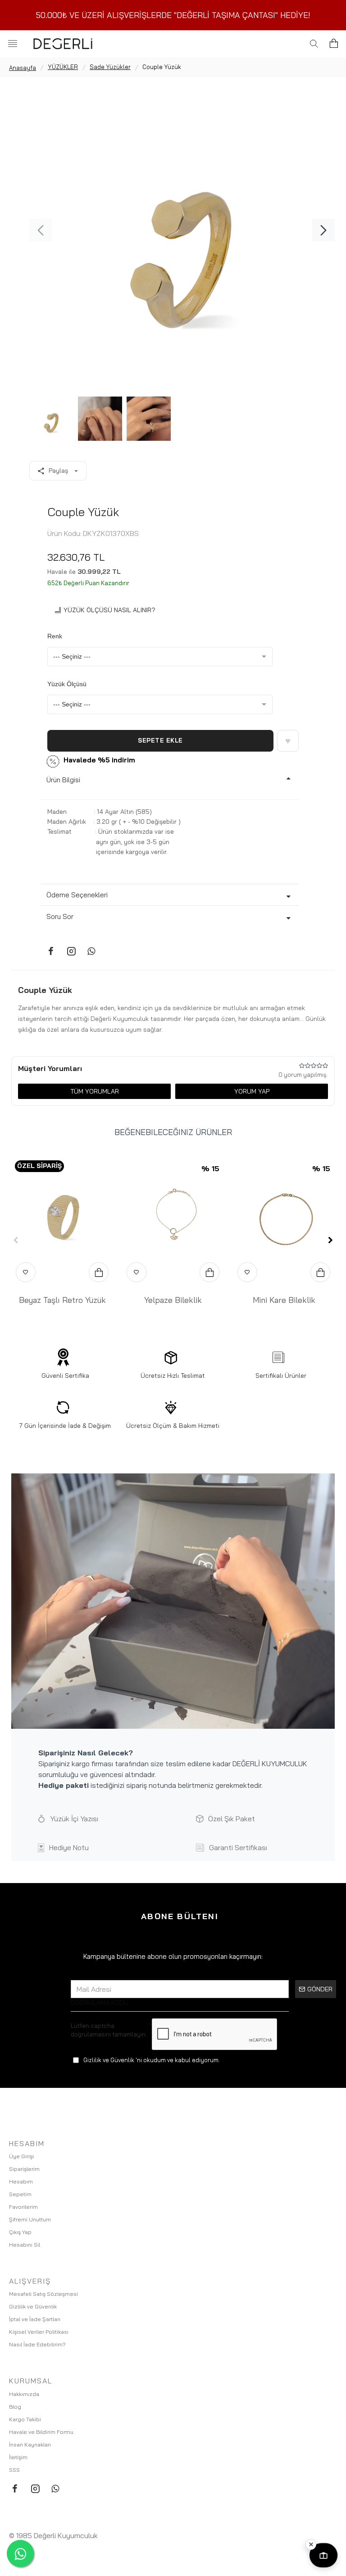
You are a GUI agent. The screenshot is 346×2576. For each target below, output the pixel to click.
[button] (41, 230)
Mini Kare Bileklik (284, 1300)
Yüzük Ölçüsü (67, 684)
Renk (55, 636)
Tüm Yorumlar (95, 1091)
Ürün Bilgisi (63, 780)
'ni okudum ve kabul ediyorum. (152, 2060)
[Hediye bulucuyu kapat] (311, 2544)
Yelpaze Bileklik (173, 1300)
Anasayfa (23, 68)
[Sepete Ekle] (99, 1272)
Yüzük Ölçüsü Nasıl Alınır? (109, 610)
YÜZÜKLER (63, 67)
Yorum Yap (252, 1091)
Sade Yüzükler (110, 67)
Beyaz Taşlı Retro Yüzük (62, 1300)
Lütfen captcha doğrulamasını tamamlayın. (109, 2030)
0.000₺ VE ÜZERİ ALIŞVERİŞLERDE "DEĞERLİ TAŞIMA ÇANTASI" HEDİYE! (175, 15)
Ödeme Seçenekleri (77, 895)
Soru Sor (60, 916)
